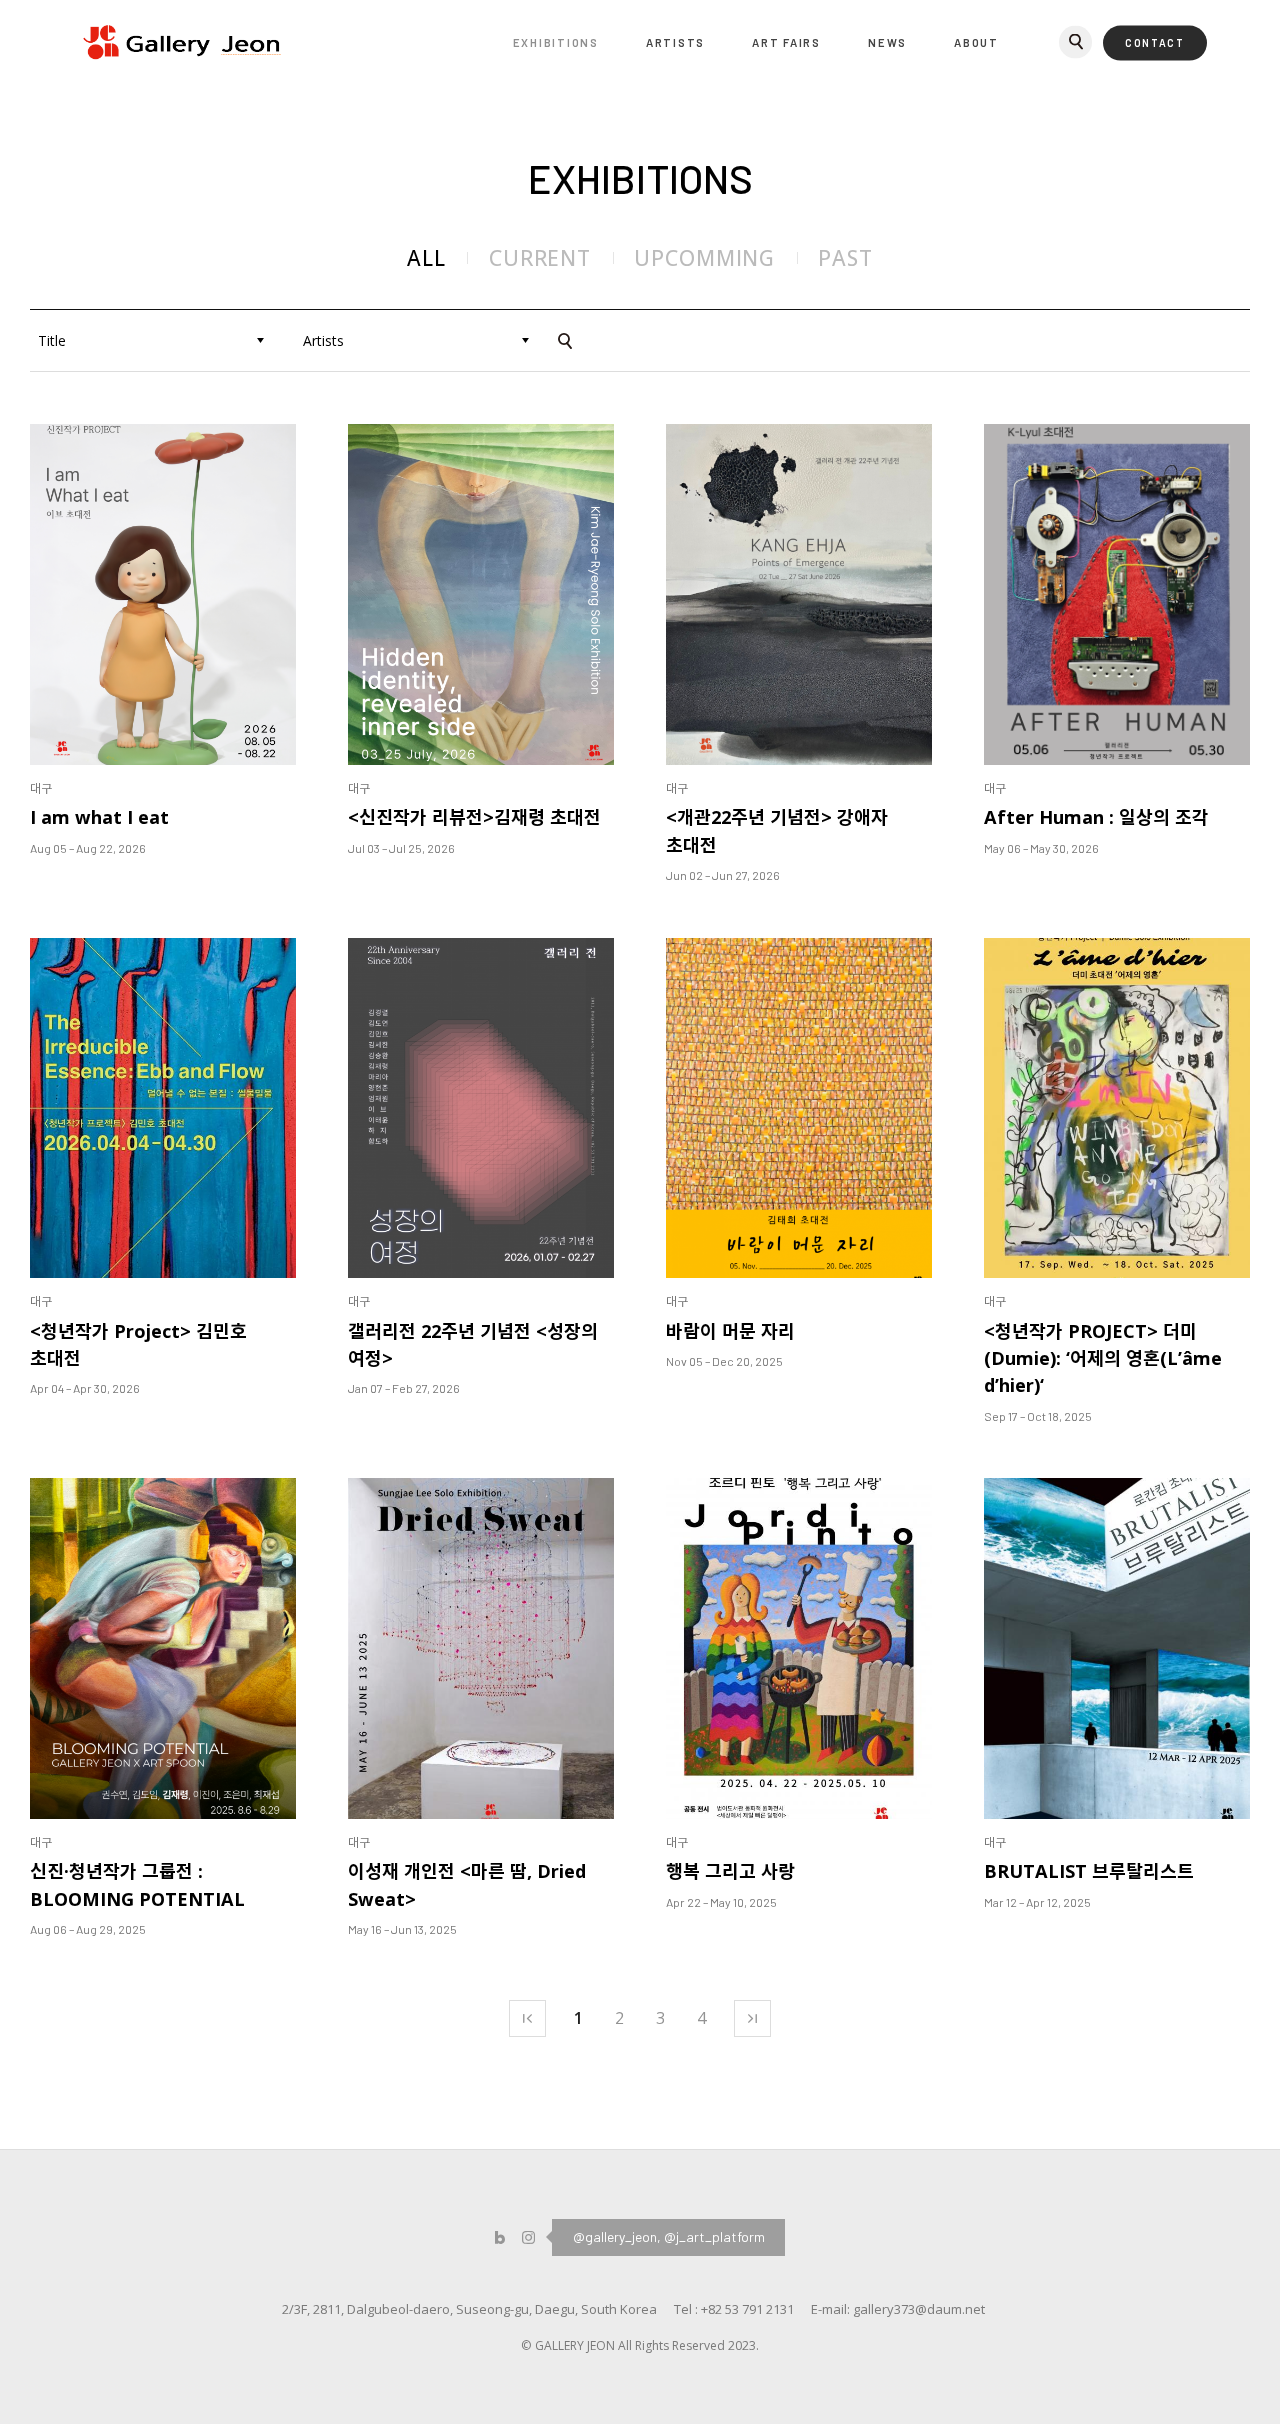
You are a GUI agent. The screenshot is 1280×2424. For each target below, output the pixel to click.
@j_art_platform (714, 2236)
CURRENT (540, 258)
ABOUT (976, 42)
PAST (845, 258)
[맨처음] (527, 2018)
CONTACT (1155, 43)
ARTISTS (675, 42)
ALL (426, 258)
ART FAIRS (786, 42)
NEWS (887, 42)
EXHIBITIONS (556, 42)
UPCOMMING (704, 258)
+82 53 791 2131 (747, 2309)
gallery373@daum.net (919, 2309)
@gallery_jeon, (617, 2236)
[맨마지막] (752, 2018)
